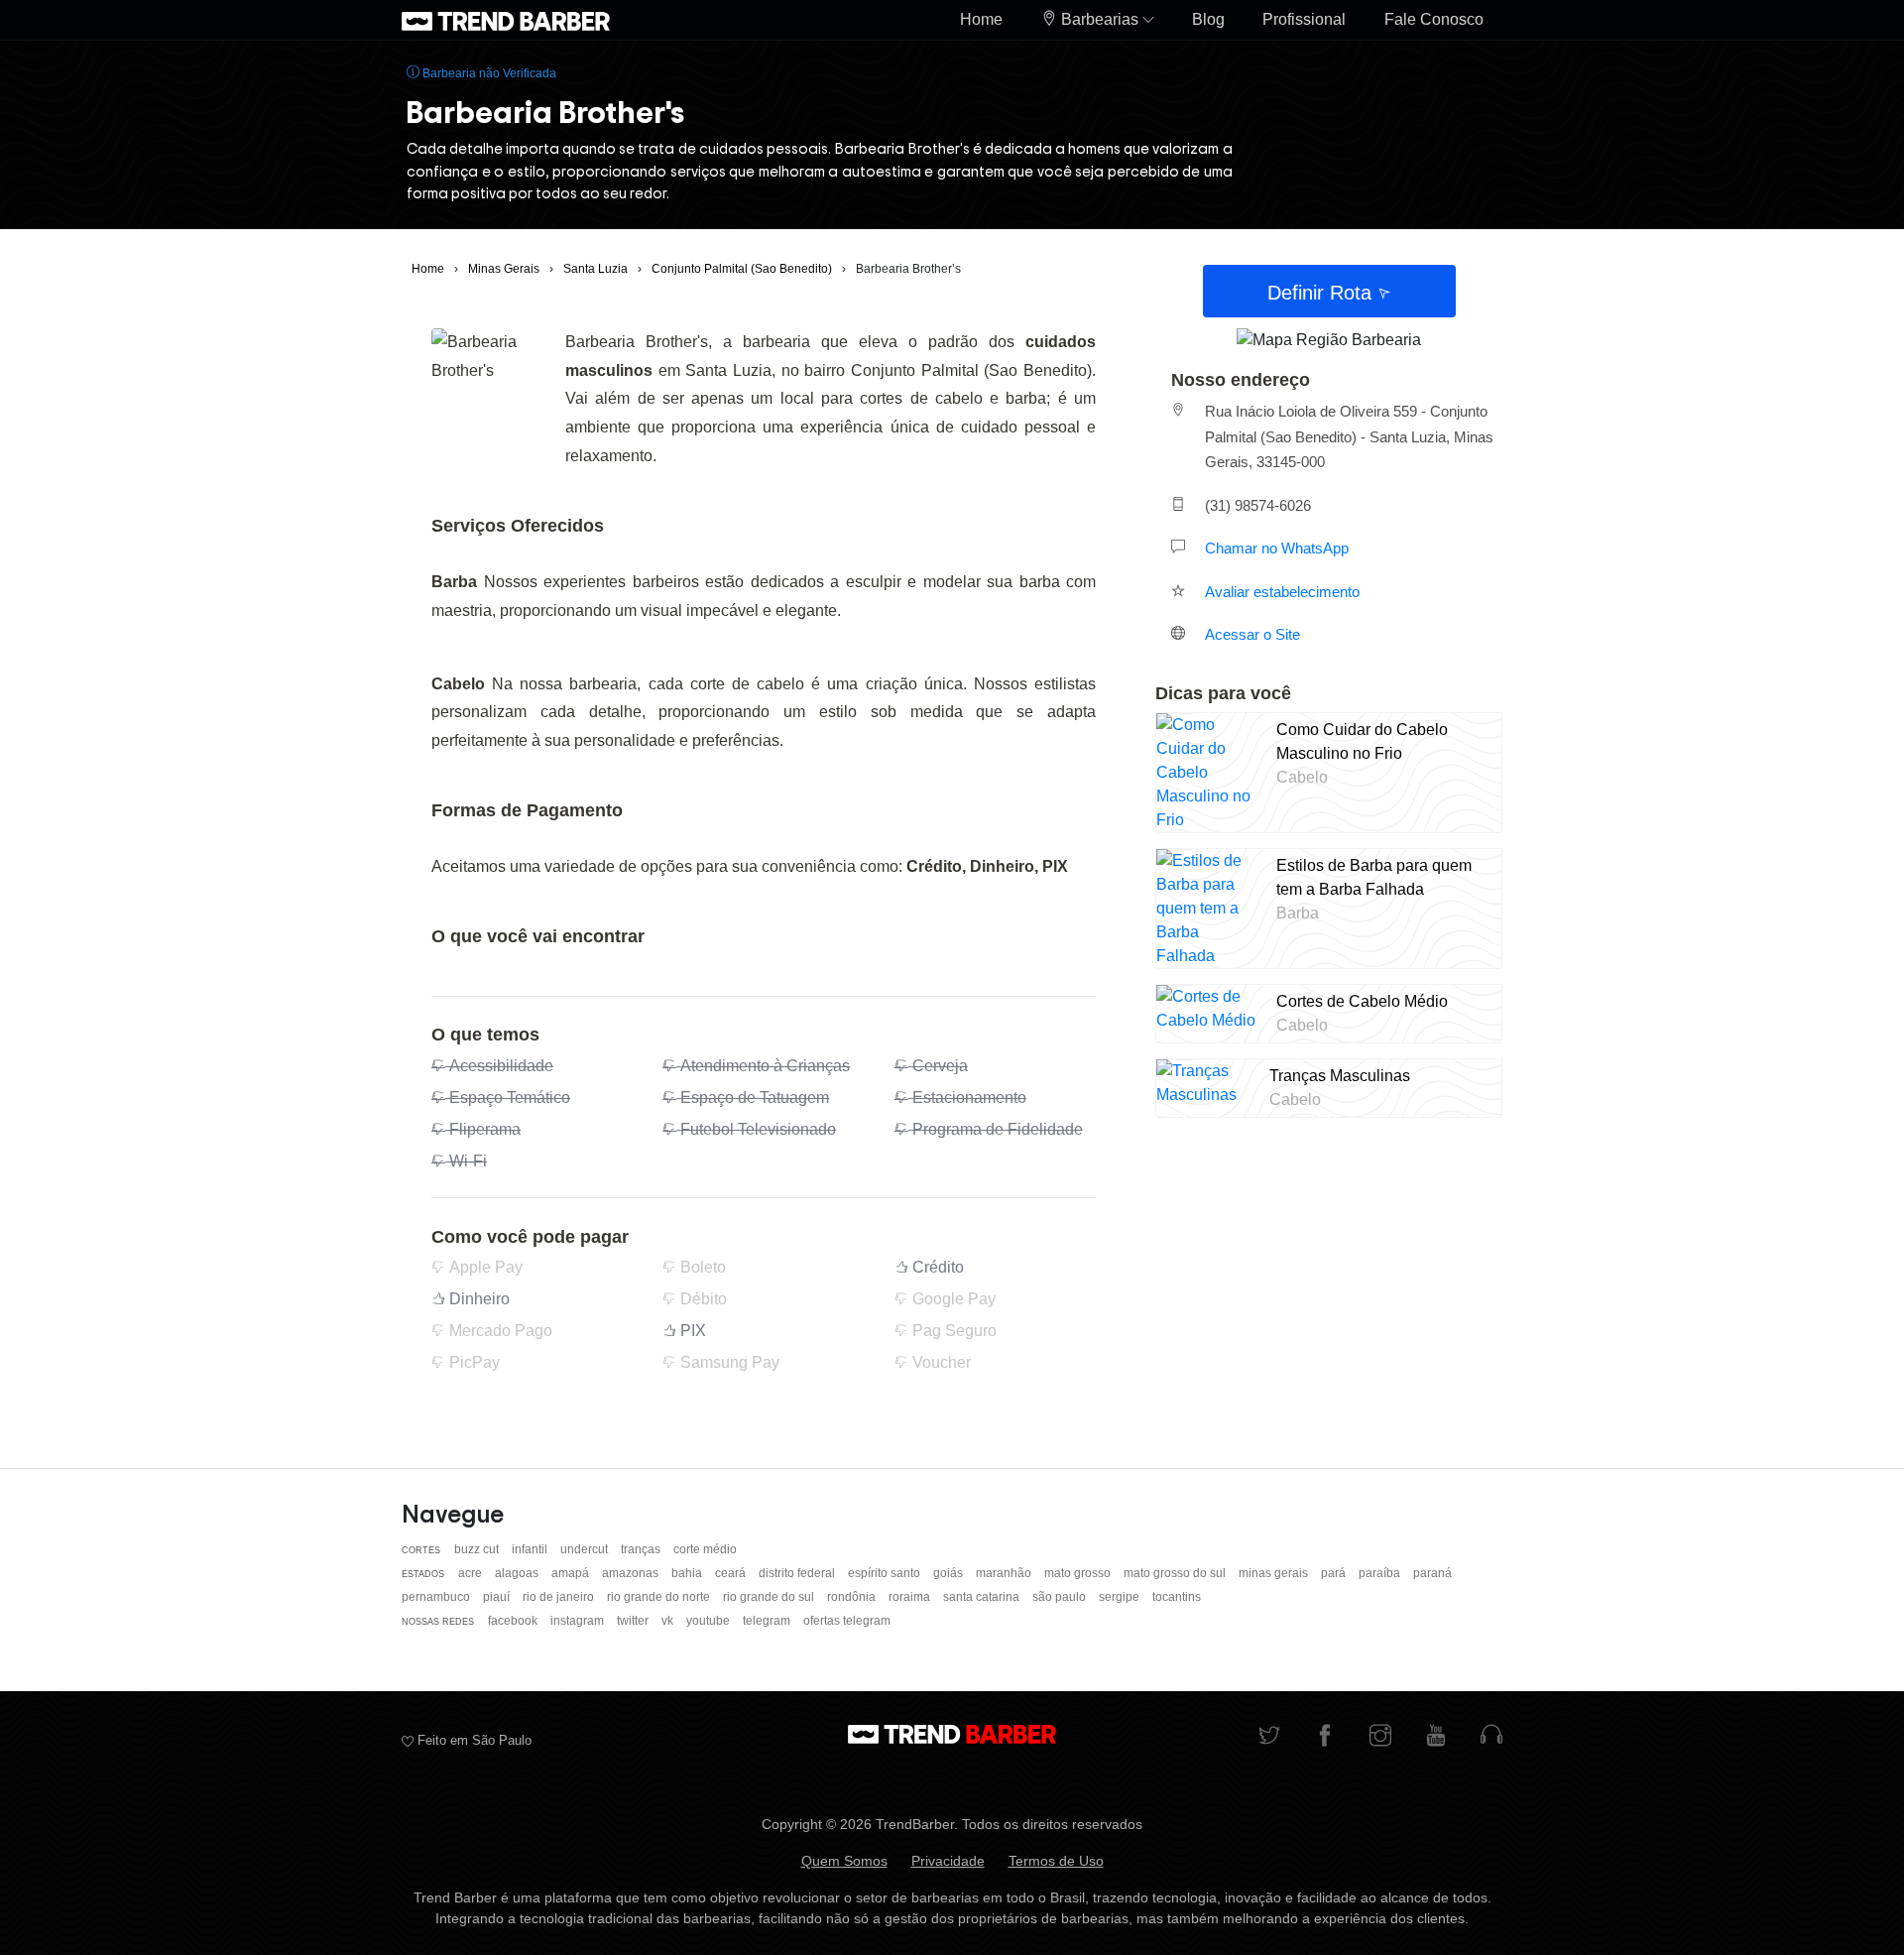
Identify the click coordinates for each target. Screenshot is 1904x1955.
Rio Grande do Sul (770, 1597)
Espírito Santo (886, 1573)
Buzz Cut (478, 1549)
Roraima (911, 1597)
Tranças (642, 1549)
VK (669, 1621)
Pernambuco (437, 1597)
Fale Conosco (1434, 19)
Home (981, 19)
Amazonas (632, 1573)
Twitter (634, 1621)
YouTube (710, 1621)
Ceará (732, 1573)
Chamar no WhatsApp (1277, 548)
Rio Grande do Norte (660, 1597)
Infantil (531, 1549)
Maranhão (1005, 1573)
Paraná (1432, 1573)
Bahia (688, 1573)
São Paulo (1061, 1597)
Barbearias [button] (1100, 19)
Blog (1208, 19)
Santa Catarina (983, 1597)
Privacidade (948, 1861)
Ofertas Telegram (847, 1621)
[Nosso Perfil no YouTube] (1436, 1737)
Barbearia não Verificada (488, 73)
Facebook (514, 1621)
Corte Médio (705, 1549)
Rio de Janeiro (560, 1597)
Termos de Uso (1056, 1861)
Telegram (768, 1621)
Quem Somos (844, 1861)
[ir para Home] (506, 20)
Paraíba (1381, 1573)
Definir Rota (1322, 293)
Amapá (572, 1573)
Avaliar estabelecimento (1282, 592)
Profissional (1304, 19)
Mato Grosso (1079, 1573)
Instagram (579, 1621)
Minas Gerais (1275, 1573)
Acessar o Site (1252, 634)
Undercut (586, 1549)
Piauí (498, 1597)
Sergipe (1121, 1597)
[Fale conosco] (1491, 1737)
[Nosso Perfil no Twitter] (1269, 1737)
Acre (472, 1573)
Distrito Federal (798, 1573)
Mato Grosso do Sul (1176, 1573)
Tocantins (1177, 1597)
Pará (1335, 1573)
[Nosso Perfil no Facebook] (1325, 1737)
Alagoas (518, 1573)
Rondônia (853, 1597)
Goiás (950, 1573)
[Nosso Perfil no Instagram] (1380, 1737)
